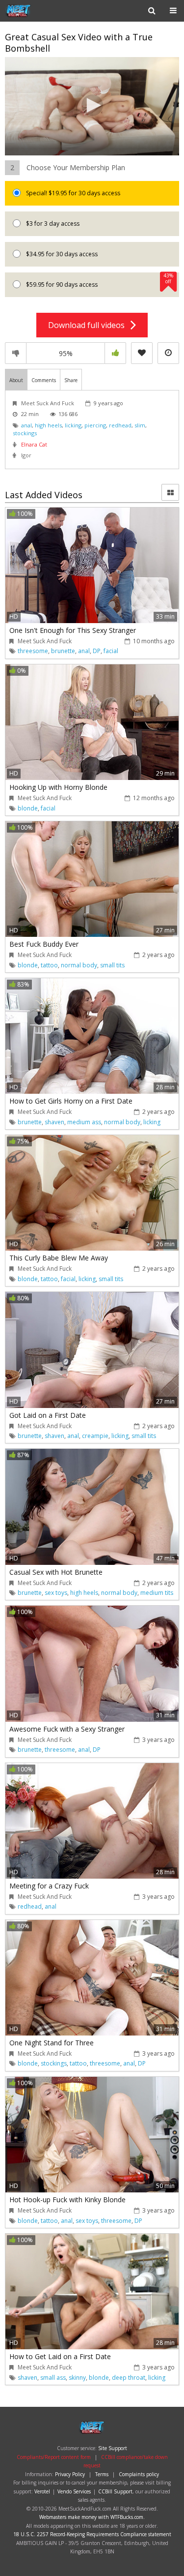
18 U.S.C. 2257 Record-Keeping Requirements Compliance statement (92, 2534)
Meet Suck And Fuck (48, 403)
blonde (28, 808)
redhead (120, 425)
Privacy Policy (70, 2474)
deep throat (129, 2378)
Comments (44, 380)
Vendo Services (74, 2491)
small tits (112, 965)
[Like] (115, 353)
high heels (48, 425)
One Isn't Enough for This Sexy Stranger (73, 630)
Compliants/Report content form (54, 2457)
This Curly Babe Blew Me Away (59, 1258)
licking (73, 425)
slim (140, 425)
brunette (63, 651)
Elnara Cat (34, 444)
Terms (102, 2474)
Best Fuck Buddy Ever (44, 944)
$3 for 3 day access (52, 224)
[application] (92, 106)
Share (71, 380)
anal (26, 425)
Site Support (113, 2448)
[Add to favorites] (142, 353)
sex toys (56, 1593)
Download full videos (89, 325)
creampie (95, 1436)
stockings (25, 433)
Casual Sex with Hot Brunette (56, 1572)
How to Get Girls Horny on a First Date (71, 1101)
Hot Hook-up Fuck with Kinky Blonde (67, 2200)
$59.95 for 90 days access (99, 281)
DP (97, 651)
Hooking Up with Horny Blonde (58, 787)
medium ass (84, 1122)
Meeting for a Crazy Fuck (49, 1886)
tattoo (49, 965)
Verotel (42, 2491)
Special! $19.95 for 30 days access (72, 193)
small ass (53, 2378)
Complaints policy (139, 2474)
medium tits (157, 1593)
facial (111, 651)
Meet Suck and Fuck (36, 11)
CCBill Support (115, 2491)
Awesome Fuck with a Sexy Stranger (67, 1729)
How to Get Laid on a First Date (60, 2356)
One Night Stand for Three (52, 2043)
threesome (33, 651)
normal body (79, 965)
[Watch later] (168, 353)
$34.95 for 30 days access (61, 254)
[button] (92, 105)
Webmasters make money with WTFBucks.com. (92, 2517)
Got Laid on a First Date (48, 1415)
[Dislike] (16, 353)
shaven (54, 1122)
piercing (95, 425)
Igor (26, 455)
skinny (77, 2378)
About (16, 380)
